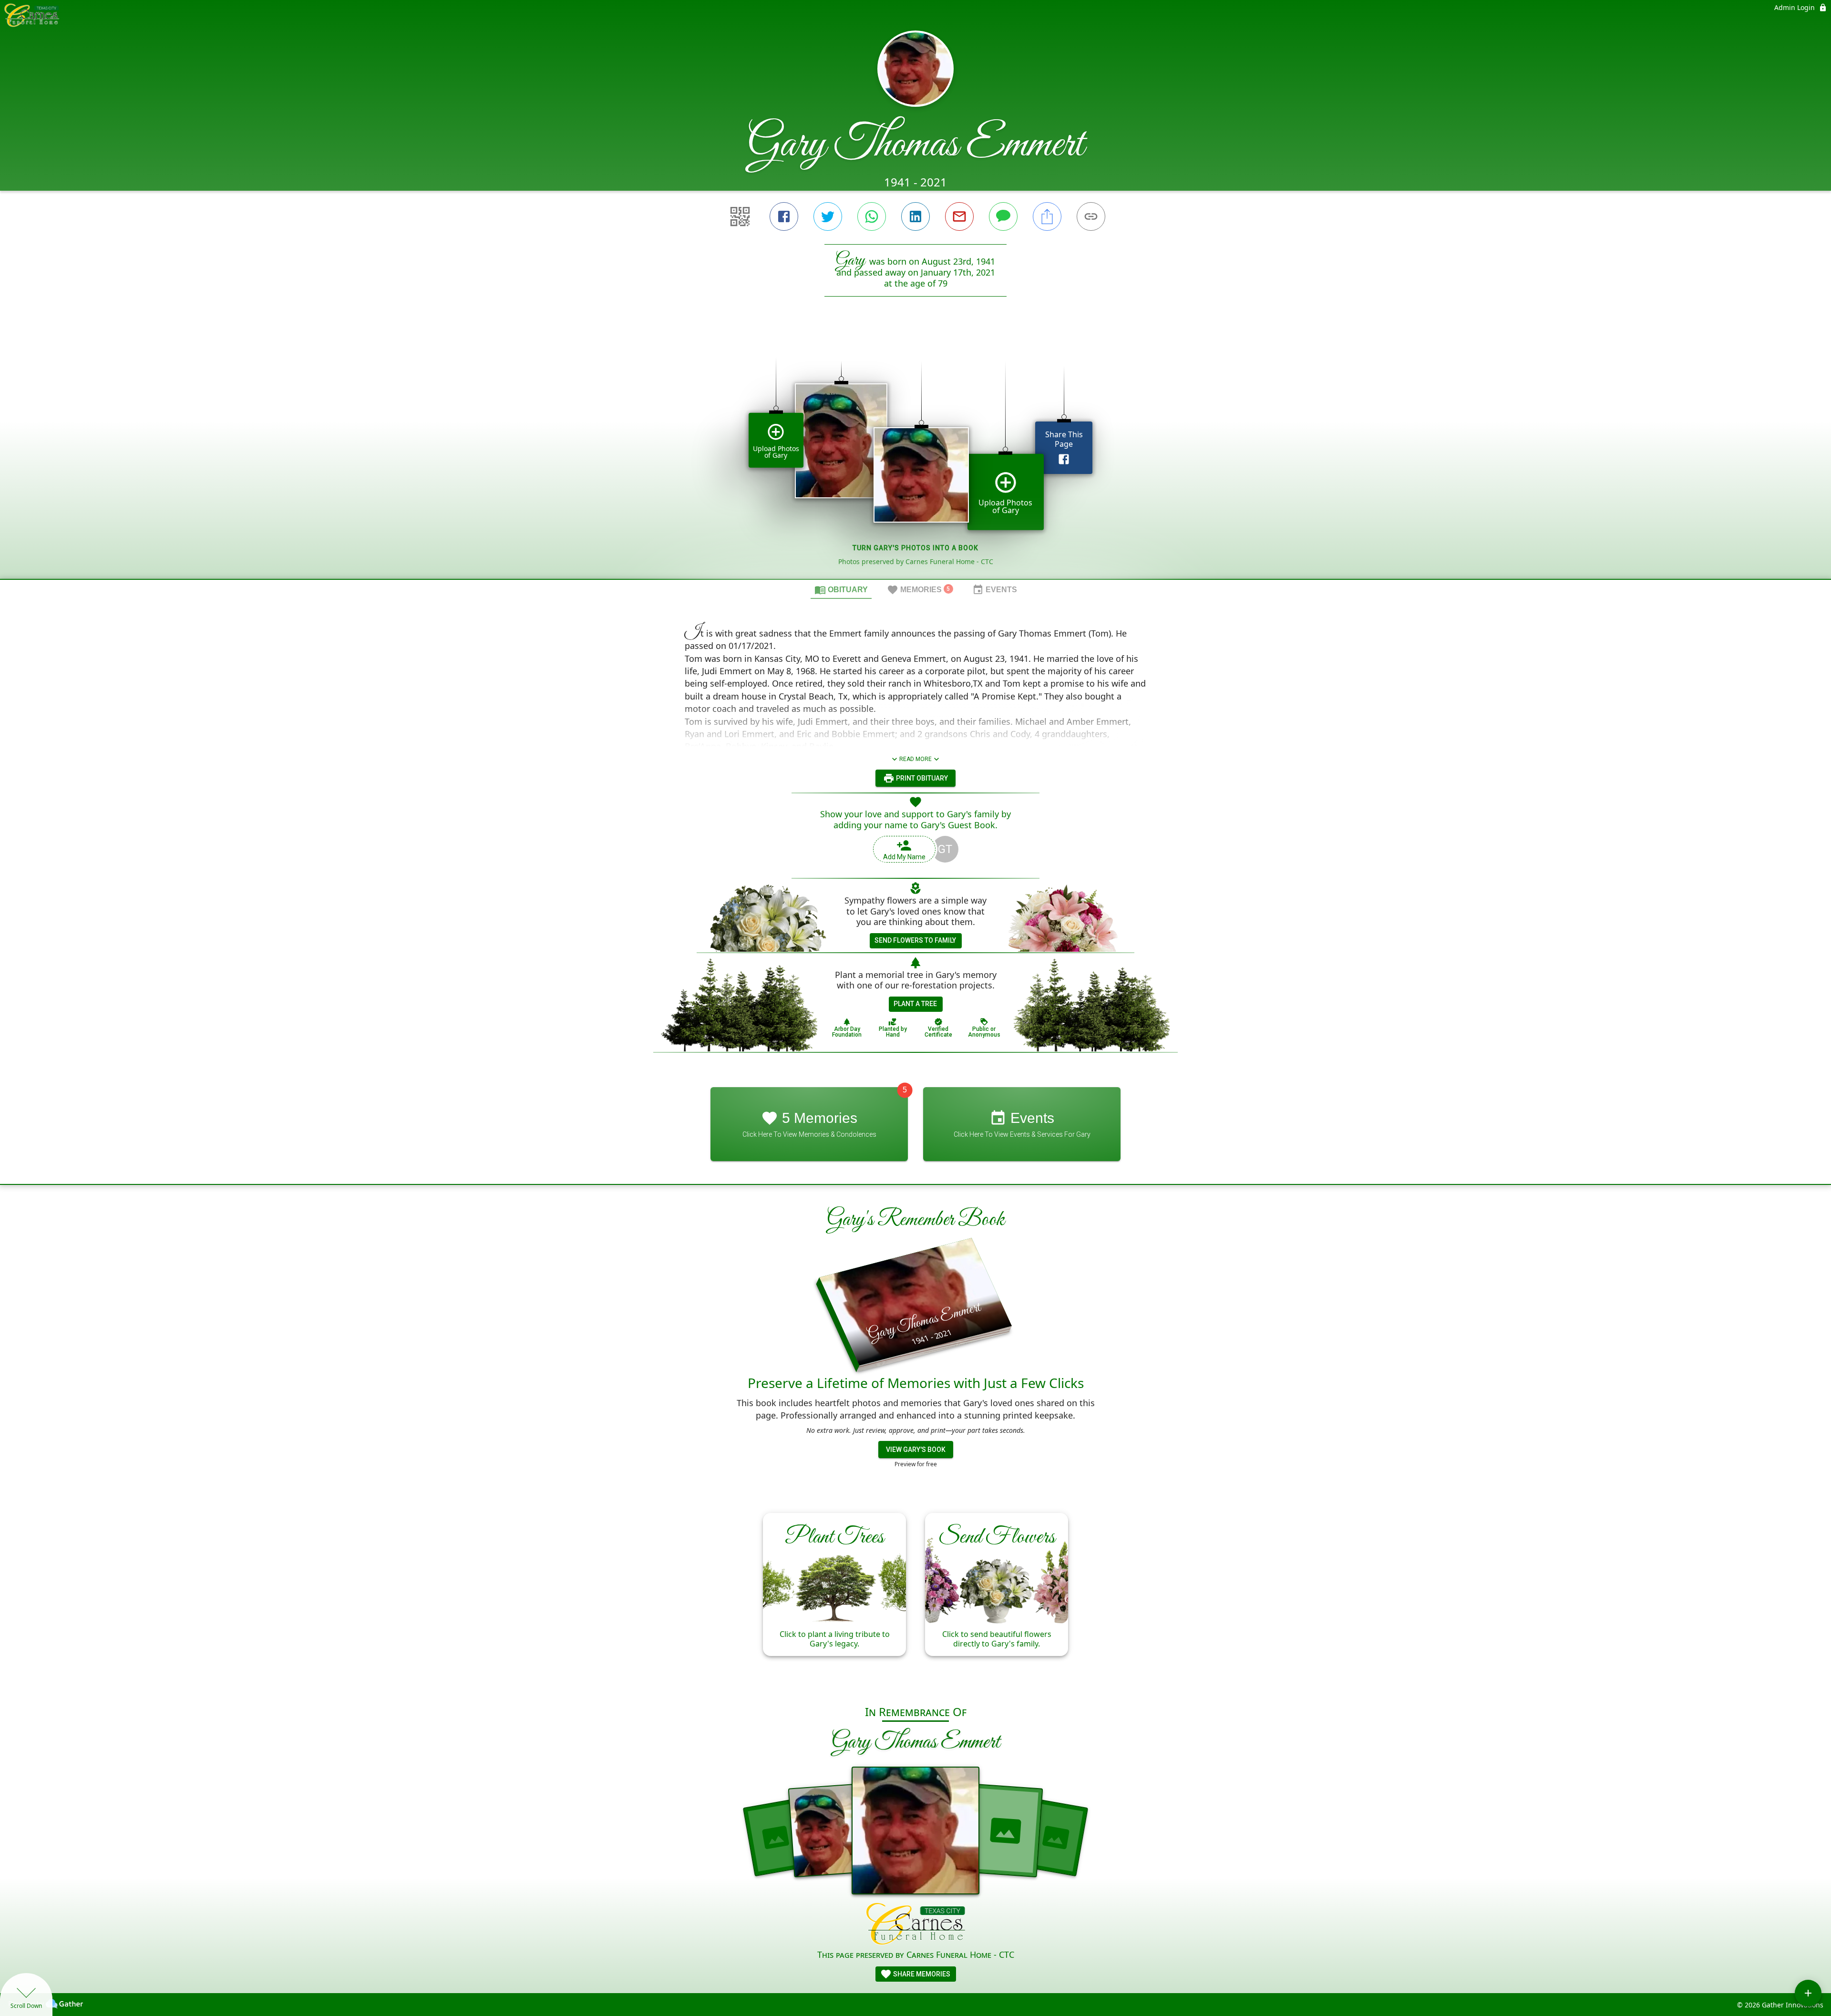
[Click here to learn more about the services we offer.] (916, 1925)
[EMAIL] (959, 216)
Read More (915, 759)
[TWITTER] (828, 216)
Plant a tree (915, 1004)
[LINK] (1091, 216)
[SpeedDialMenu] (1808, 1993)
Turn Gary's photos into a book (915, 548)
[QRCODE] (740, 216)
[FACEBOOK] (784, 216)
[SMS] (1003, 216)
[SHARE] (1047, 216)
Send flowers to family (915, 940)
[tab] (841, 589)
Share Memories (921, 1974)
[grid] (915, 454)
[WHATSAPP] (872, 216)
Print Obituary (921, 778)
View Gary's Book (916, 1450)
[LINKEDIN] (915, 216)
